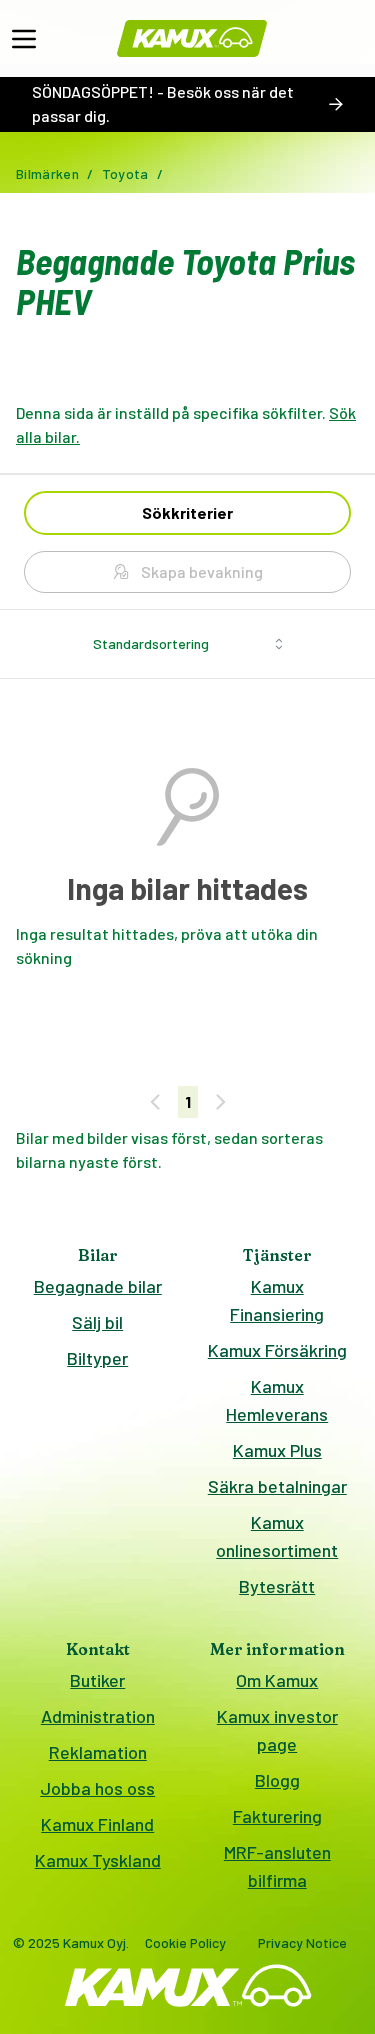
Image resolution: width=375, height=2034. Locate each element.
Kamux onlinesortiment (277, 1536)
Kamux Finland (97, 1824)
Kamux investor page (277, 1730)
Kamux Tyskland (98, 1860)
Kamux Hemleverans (277, 1400)
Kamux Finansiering (277, 1300)
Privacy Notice (302, 1942)
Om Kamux (277, 1680)
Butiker (97, 1680)
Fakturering (277, 1816)
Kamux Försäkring (277, 1350)
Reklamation (98, 1752)
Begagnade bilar (98, 1286)
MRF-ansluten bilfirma (277, 1866)
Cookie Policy (185, 1942)
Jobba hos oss (97, 1788)
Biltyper (97, 1358)
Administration (98, 1716)
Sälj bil (97, 1322)
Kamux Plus (277, 1450)
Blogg (277, 1780)
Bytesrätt (277, 1586)
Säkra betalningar (277, 1486)
